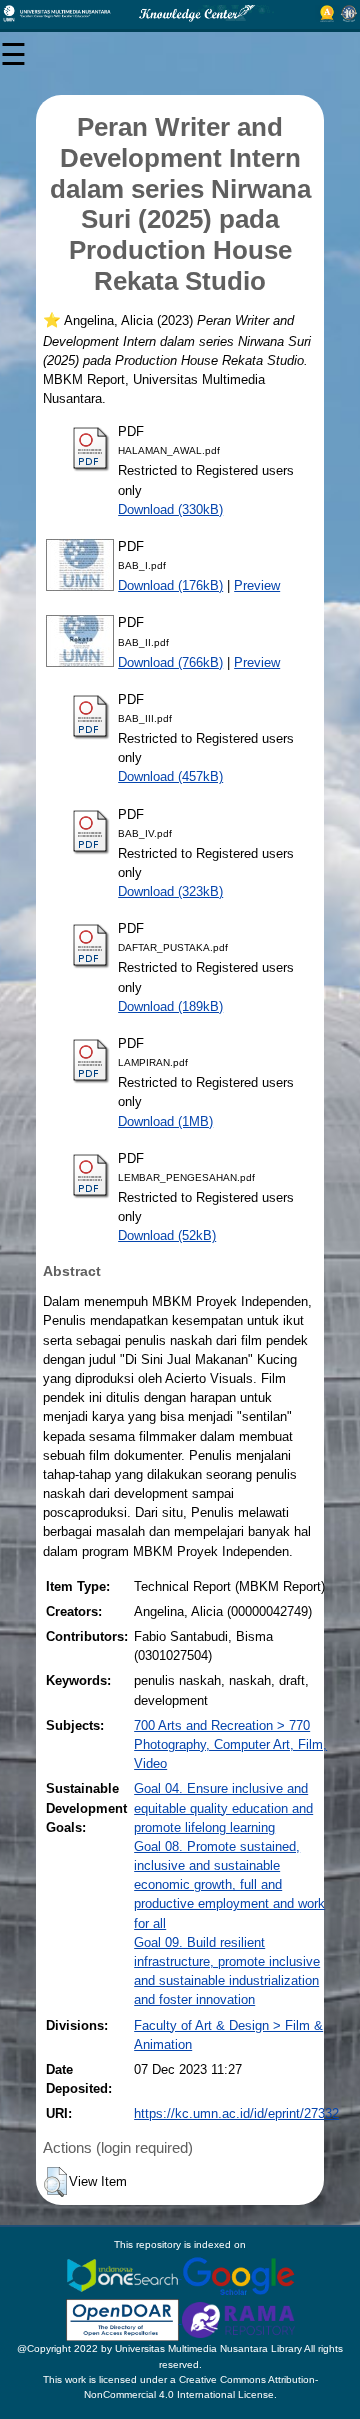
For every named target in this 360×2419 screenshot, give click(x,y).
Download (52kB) (167, 1235)
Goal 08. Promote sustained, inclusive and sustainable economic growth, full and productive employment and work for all (229, 1885)
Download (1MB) (165, 1121)
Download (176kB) (170, 585)
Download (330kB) (170, 509)
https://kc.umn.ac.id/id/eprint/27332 (236, 2113)
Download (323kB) (170, 891)
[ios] (124, 2274)
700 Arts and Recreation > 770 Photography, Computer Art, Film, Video (230, 1744)
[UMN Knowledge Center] (180, 13)
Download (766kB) (170, 662)
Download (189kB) (170, 1006)
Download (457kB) (170, 776)
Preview (257, 585)
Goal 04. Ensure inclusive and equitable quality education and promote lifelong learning (223, 1807)
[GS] (238, 2274)
